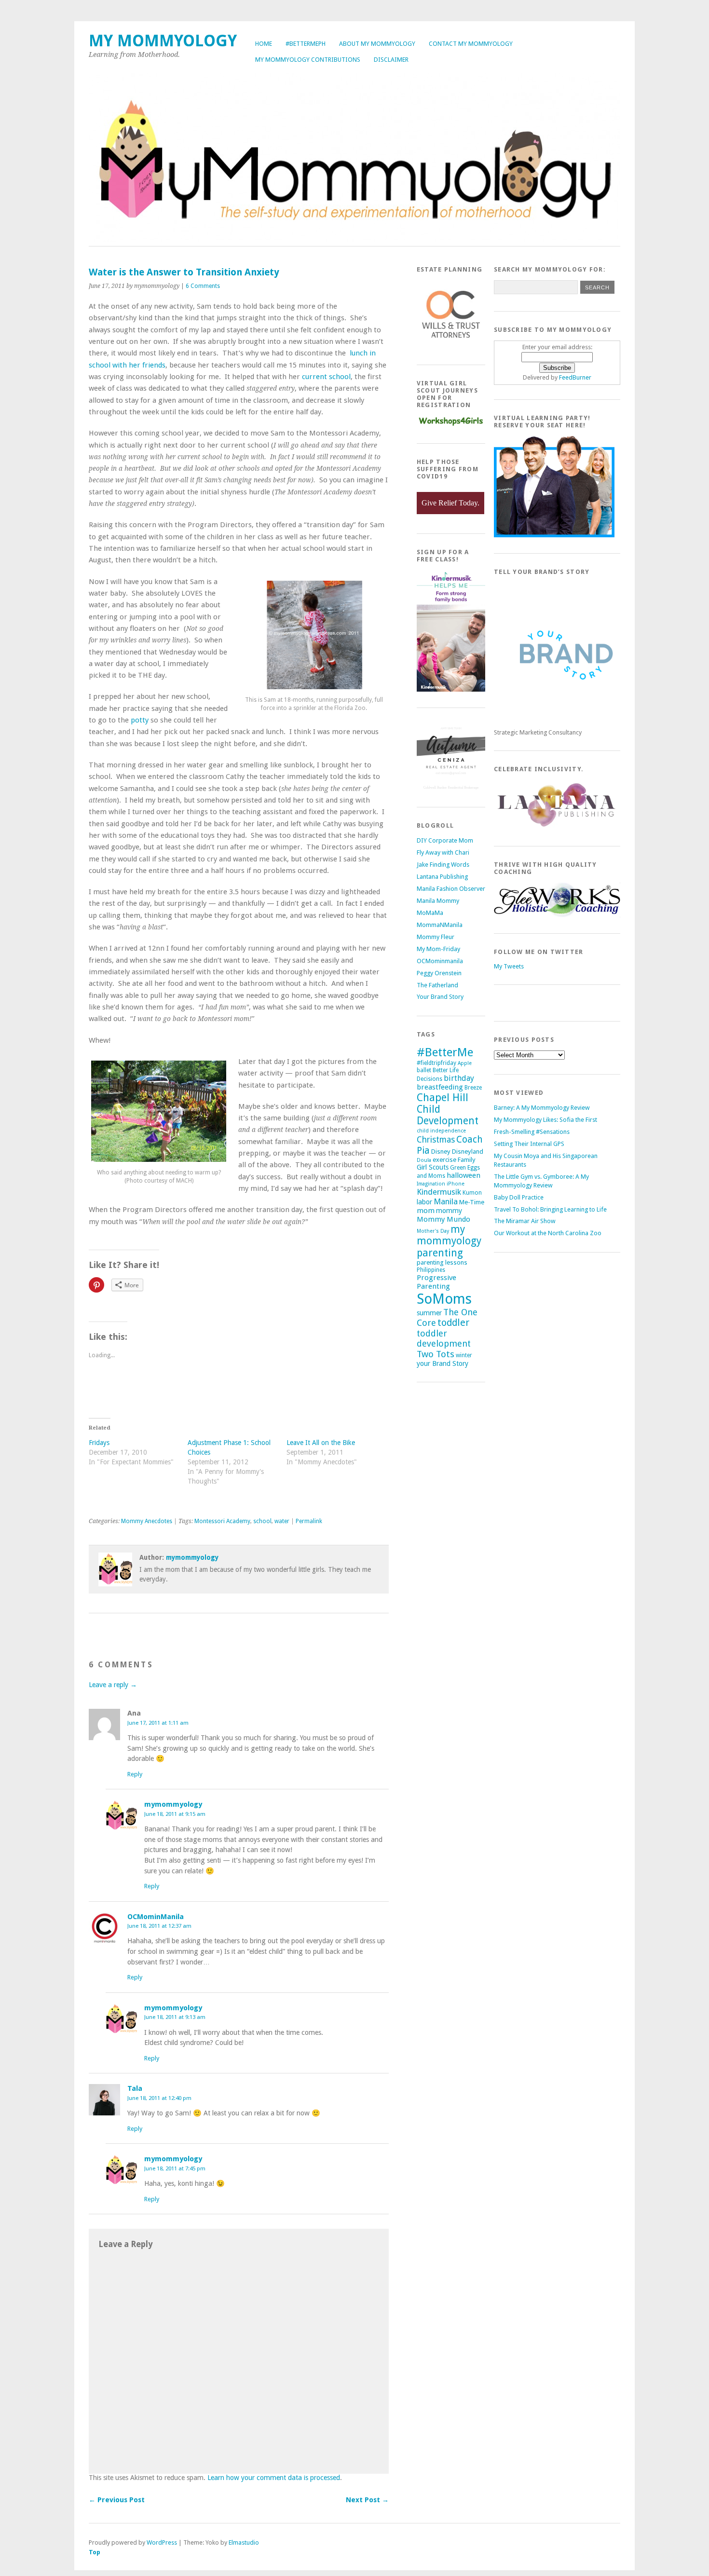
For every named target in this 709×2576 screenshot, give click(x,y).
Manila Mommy (438, 901)
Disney (441, 1152)
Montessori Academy (222, 1521)
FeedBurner (575, 377)
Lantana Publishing (442, 877)
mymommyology (192, 1557)
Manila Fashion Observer (451, 889)
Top (95, 2552)
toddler (453, 1323)
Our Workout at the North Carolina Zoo (548, 1233)
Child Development (448, 1115)
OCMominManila (156, 1917)
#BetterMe (445, 1052)
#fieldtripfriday (436, 1063)
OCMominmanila (440, 961)
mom (426, 1211)
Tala (135, 2088)
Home (264, 44)
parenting (440, 1253)
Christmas (436, 1140)
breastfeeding (440, 1087)
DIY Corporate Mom (445, 840)
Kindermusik (439, 1192)
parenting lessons (442, 1262)
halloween (464, 1175)
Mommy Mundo (443, 1219)
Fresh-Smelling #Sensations (532, 1132)
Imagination (431, 1184)
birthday (459, 1078)
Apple (465, 1063)
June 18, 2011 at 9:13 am (175, 2017)
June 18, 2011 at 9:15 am (175, 1814)
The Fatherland (437, 985)
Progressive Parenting (436, 1282)
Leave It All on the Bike (321, 1443)
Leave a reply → (113, 1685)
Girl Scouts (433, 1167)
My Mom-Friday (438, 949)
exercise (444, 1160)
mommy (449, 1211)
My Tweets (509, 966)
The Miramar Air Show (525, 1221)
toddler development (444, 1338)
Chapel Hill (443, 1097)
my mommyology (449, 1235)
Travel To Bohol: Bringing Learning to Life (550, 1209)
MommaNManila (440, 925)
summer (429, 1313)
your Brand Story (443, 1363)
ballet (424, 1070)
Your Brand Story (440, 997)
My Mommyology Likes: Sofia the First (545, 1120)
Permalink (309, 1521)
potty (141, 720)
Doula (424, 1160)
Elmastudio (244, 2542)
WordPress (162, 2542)
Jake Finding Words (443, 865)
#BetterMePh (306, 44)
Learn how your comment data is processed (274, 2478)
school (262, 1521)
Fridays (99, 1443)
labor (424, 1202)
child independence (441, 1131)
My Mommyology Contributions (308, 60)
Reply (135, 1774)
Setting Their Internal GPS (529, 1144)
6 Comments (203, 286)
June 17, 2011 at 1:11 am (158, 1723)
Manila (446, 1201)
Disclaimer (391, 60)
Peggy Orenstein (439, 973)
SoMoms (444, 1299)
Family (467, 1160)
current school (326, 377)
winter (464, 1355)
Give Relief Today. (450, 503)
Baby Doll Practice (519, 1197)
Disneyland (468, 1152)
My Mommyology (163, 41)
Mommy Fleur (436, 937)
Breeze (473, 1088)
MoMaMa (430, 913)
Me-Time (472, 1202)
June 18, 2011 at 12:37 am (159, 1926)
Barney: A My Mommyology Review (542, 1108)
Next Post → (367, 2500)
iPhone (456, 1184)
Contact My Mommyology (471, 44)
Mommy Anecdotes (147, 1521)
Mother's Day (433, 1231)
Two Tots (436, 1354)
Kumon (472, 1193)
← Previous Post (117, 2500)
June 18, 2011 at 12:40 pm (159, 2098)
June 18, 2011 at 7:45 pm (175, 2168)
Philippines (431, 1270)
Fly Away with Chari (443, 852)
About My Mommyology (377, 44)
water (282, 1521)
